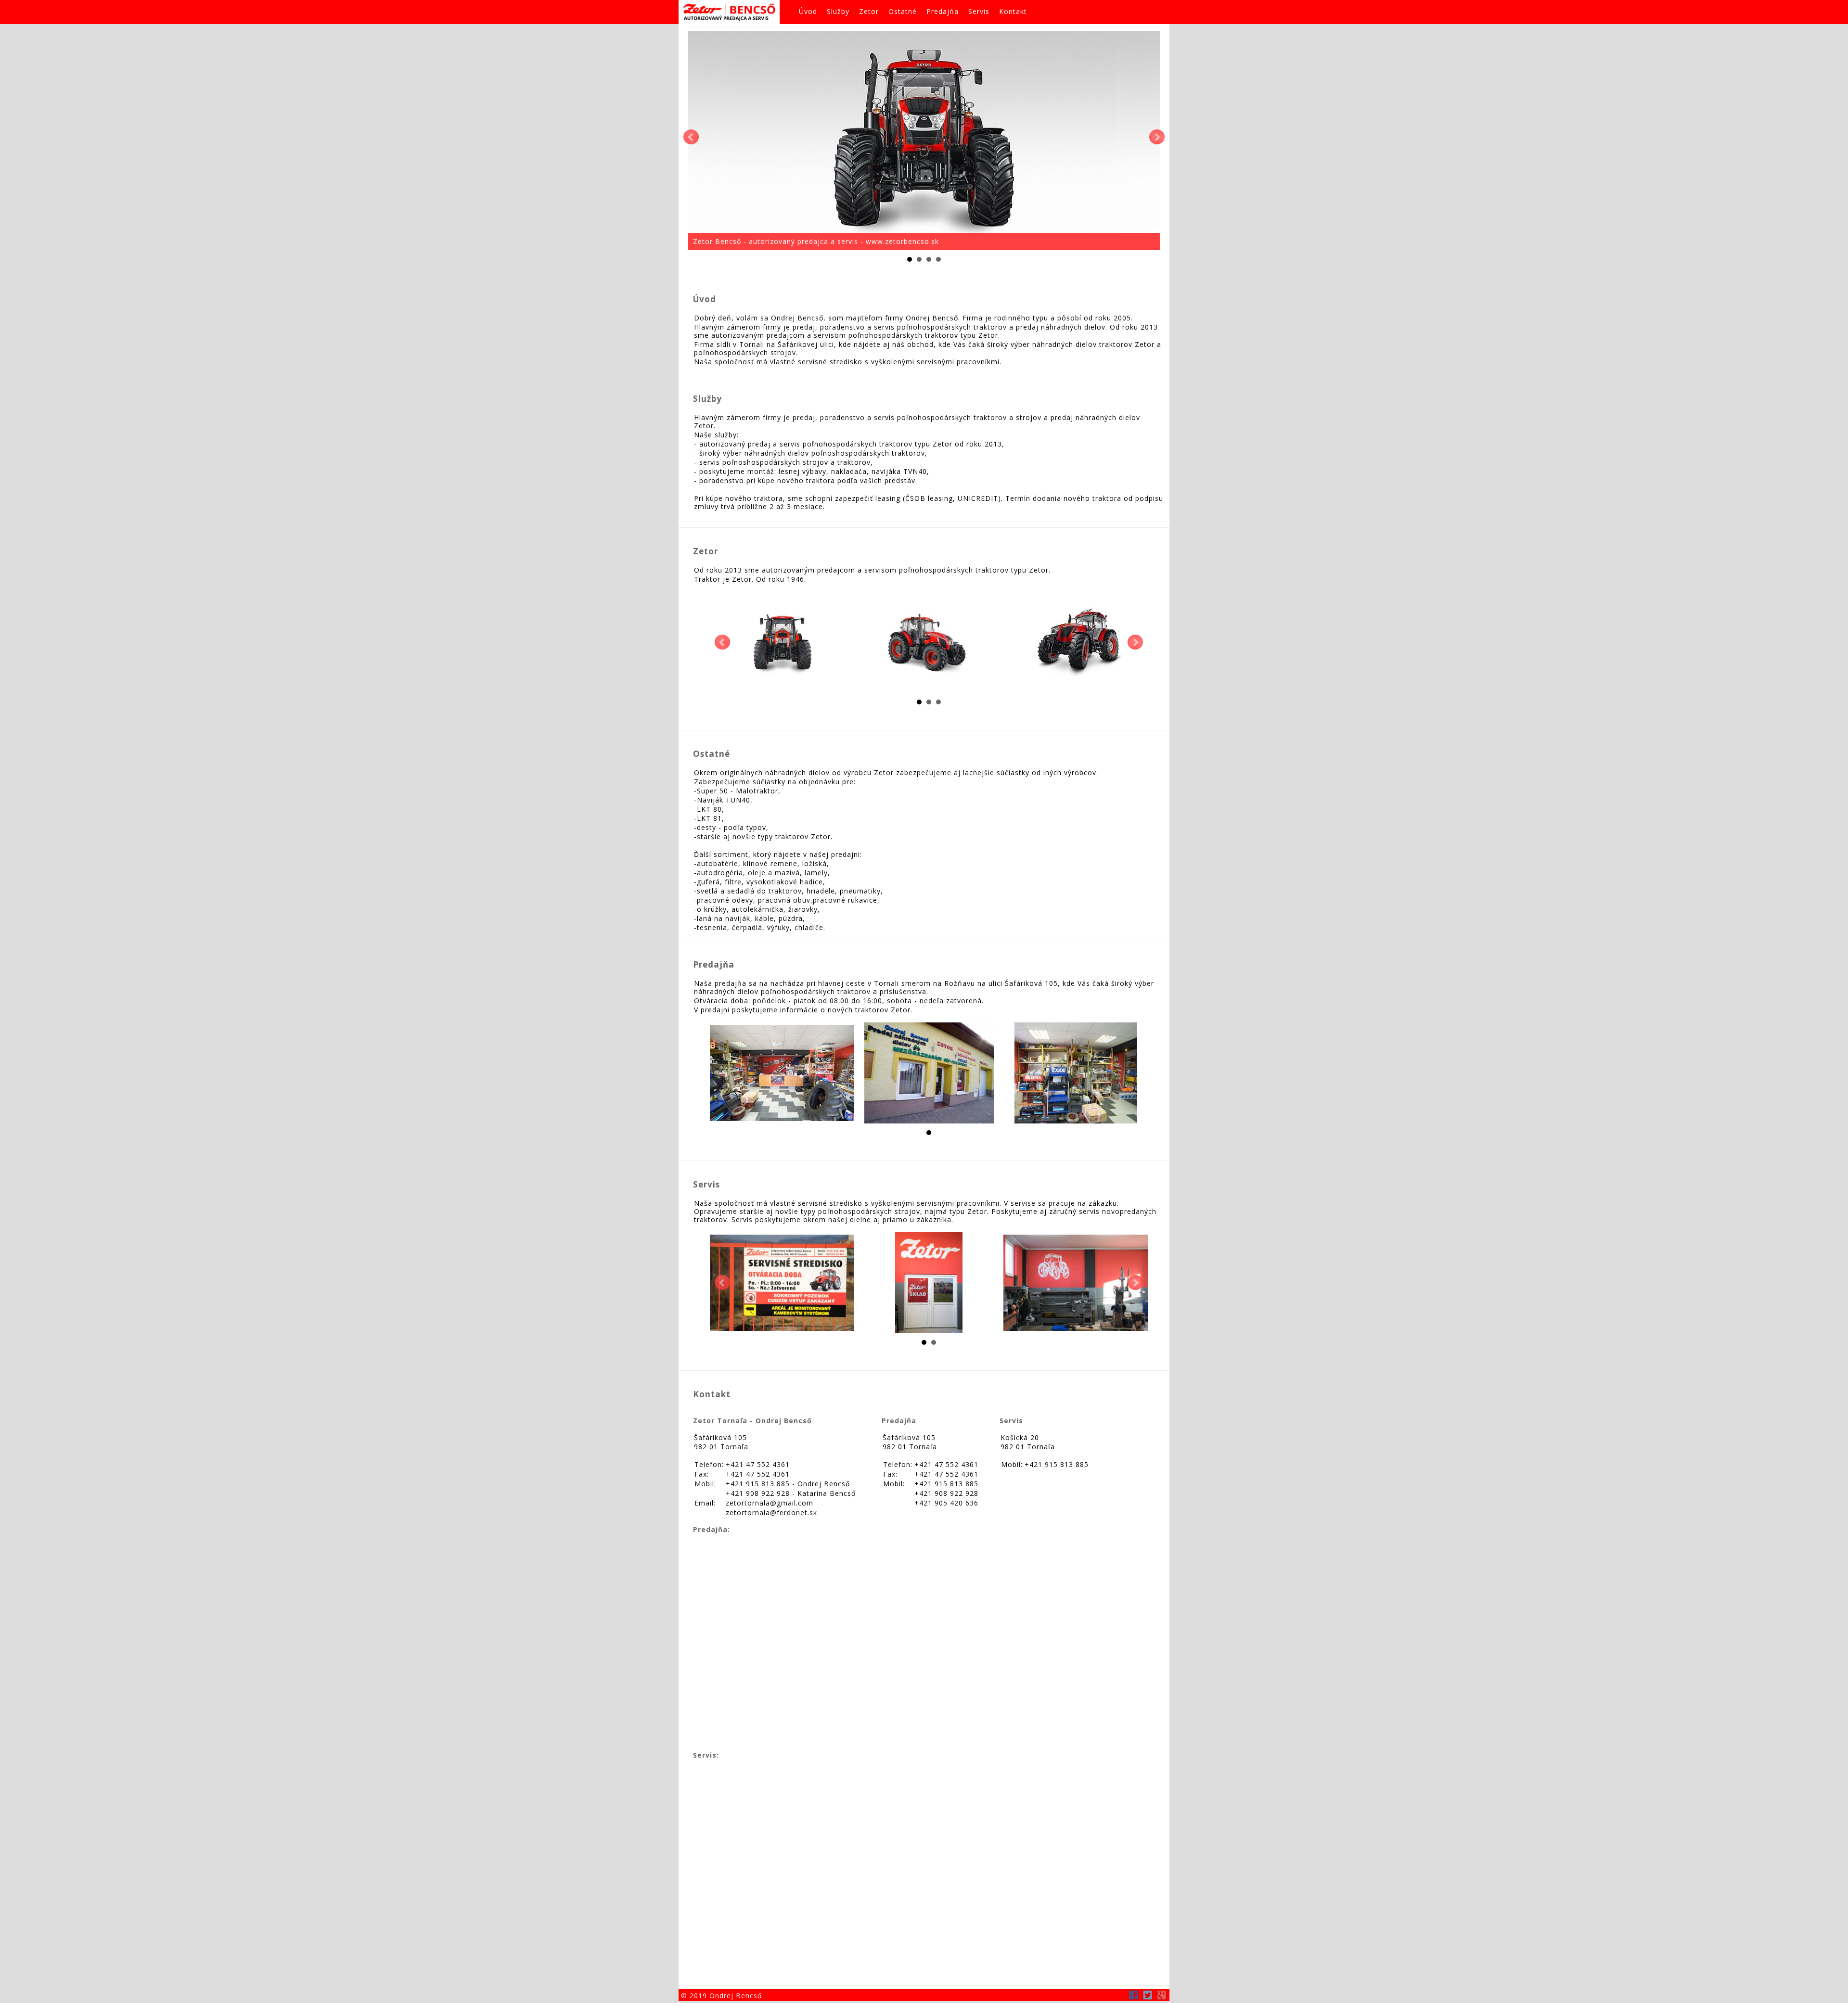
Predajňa (943, 11)
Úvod (808, 11)
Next (1157, 137)
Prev (691, 137)
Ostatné (903, 11)
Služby (838, 11)
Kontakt (1013, 11)
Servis (979, 11)
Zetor (869, 11)
